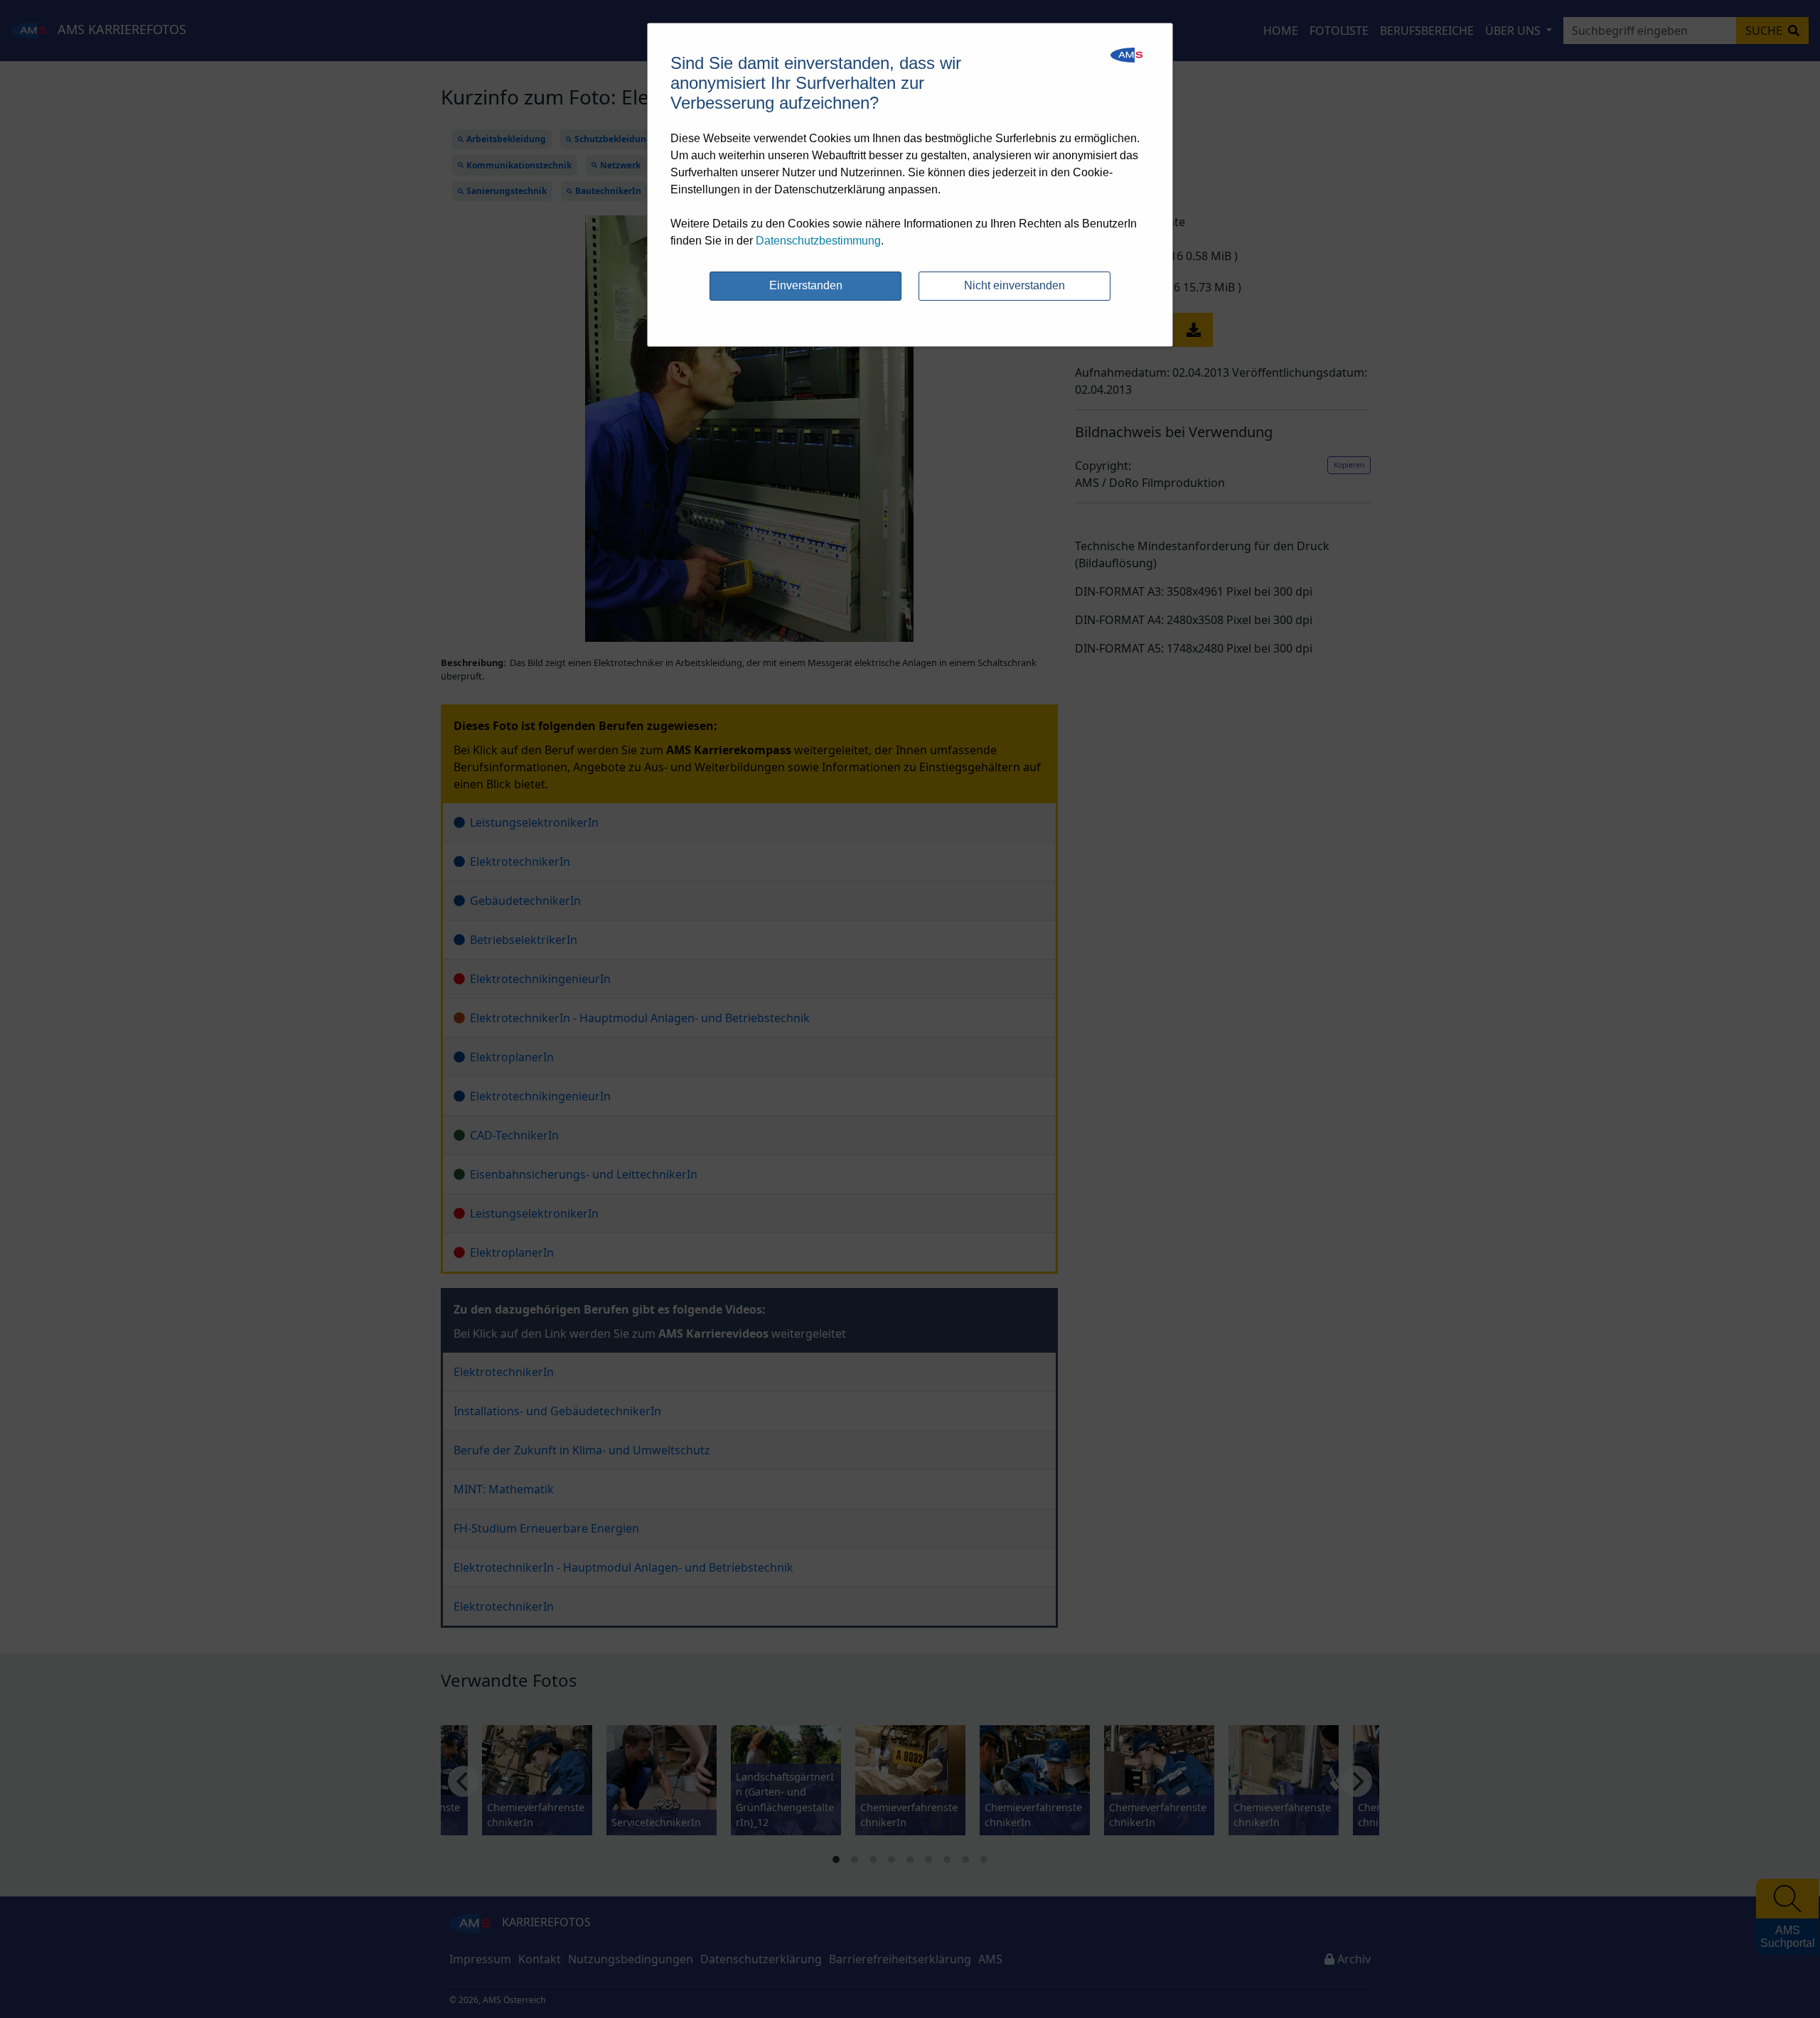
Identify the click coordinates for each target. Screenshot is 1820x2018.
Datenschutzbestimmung (818, 241)
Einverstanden (806, 285)
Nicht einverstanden (1015, 285)
